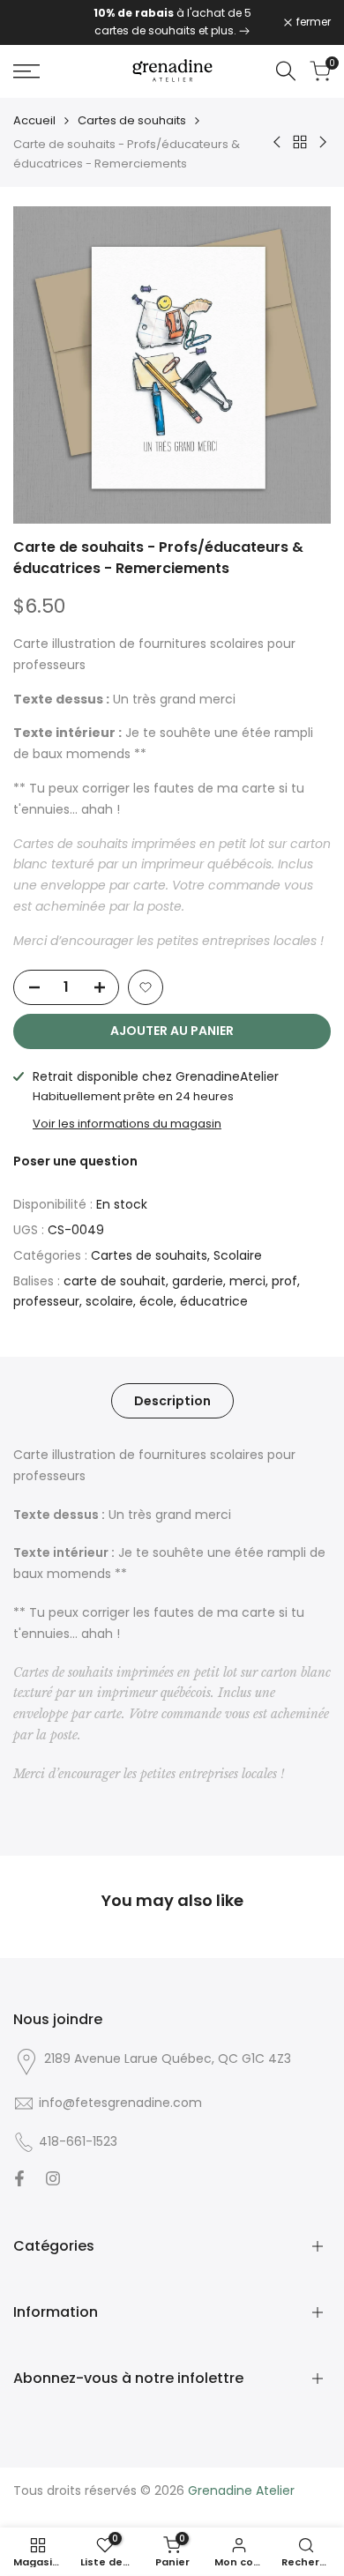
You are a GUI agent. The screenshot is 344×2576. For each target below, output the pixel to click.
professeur (46, 1301)
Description (172, 1401)
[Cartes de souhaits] (244, 30)
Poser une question (75, 1161)
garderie (198, 1281)
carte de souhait (115, 1281)
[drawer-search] (286, 71)
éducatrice (214, 1301)
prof (284, 1281)
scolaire (109, 1301)
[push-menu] (26, 71)
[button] (146, 987)
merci (247, 1281)
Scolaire (238, 1255)
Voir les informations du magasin (127, 1124)
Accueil (34, 120)
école (157, 1301)
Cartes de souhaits (132, 120)
